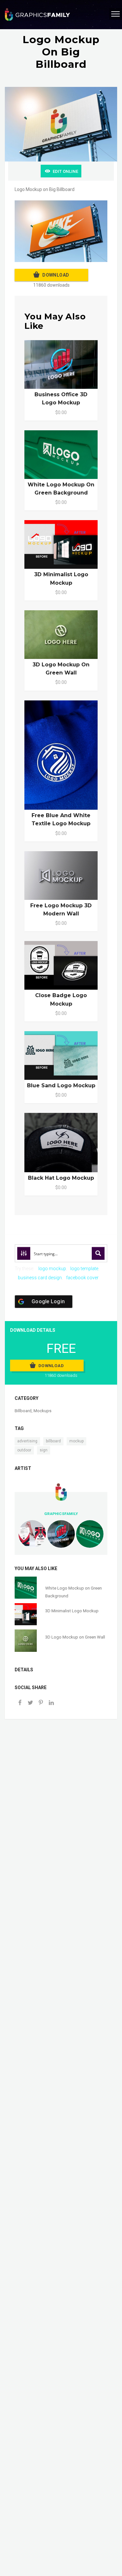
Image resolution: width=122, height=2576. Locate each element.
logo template (84, 1269)
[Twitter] (30, 1703)
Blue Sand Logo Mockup (61, 1085)
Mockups (42, 1411)
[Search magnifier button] (98, 1253)
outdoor (24, 1450)
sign (44, 1450)
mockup (76, 1441)
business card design (40, 1278)
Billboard (23, 1411)
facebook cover (82, 1278)
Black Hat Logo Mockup (61, 1178)
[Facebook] (20, 1703)
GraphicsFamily (61, 1514)
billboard (53, 1441)
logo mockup (52, 1269)
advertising (27, 1441)
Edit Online (65, 171)
